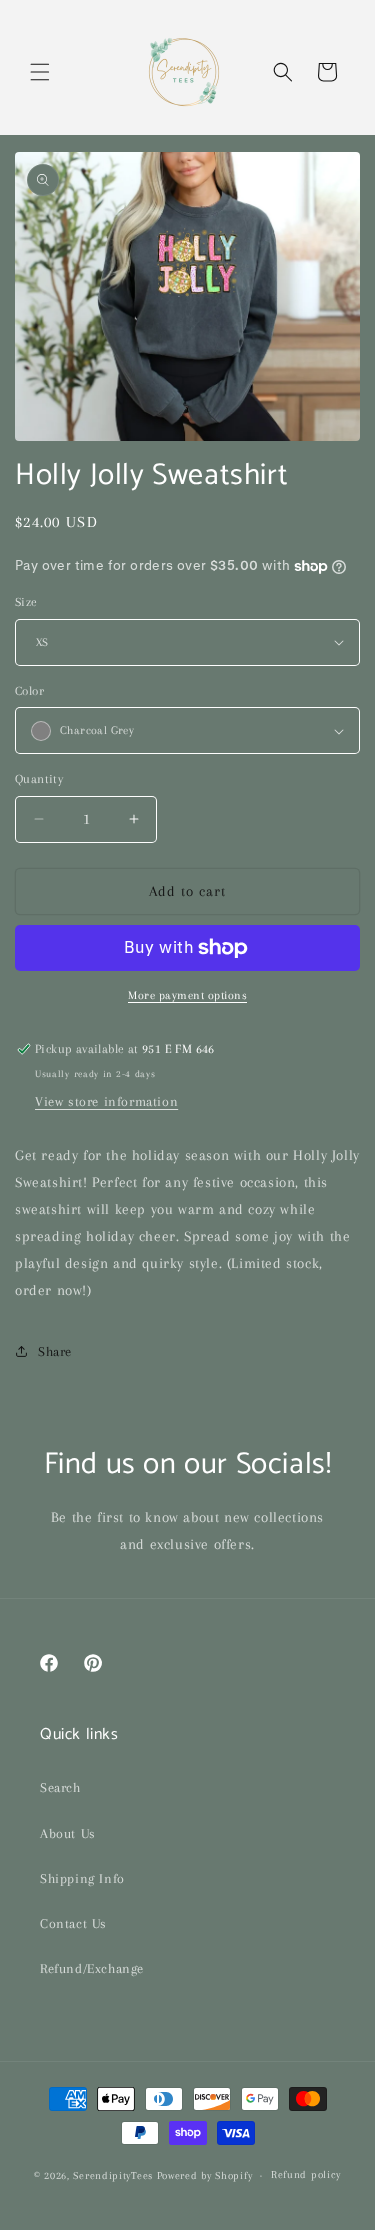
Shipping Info (82, 1878)
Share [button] (55, 1351)
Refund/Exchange (92, 1968)
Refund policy (306, 2174)
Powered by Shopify (205, 2175)
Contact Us (73, 1923)
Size (26, 602)
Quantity (39, 779)
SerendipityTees (113, 2175)
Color (29, 691)
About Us (68, 1833)
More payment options (187, 995)
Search (60, 1787)
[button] (40, 72)
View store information (106, 1101)
